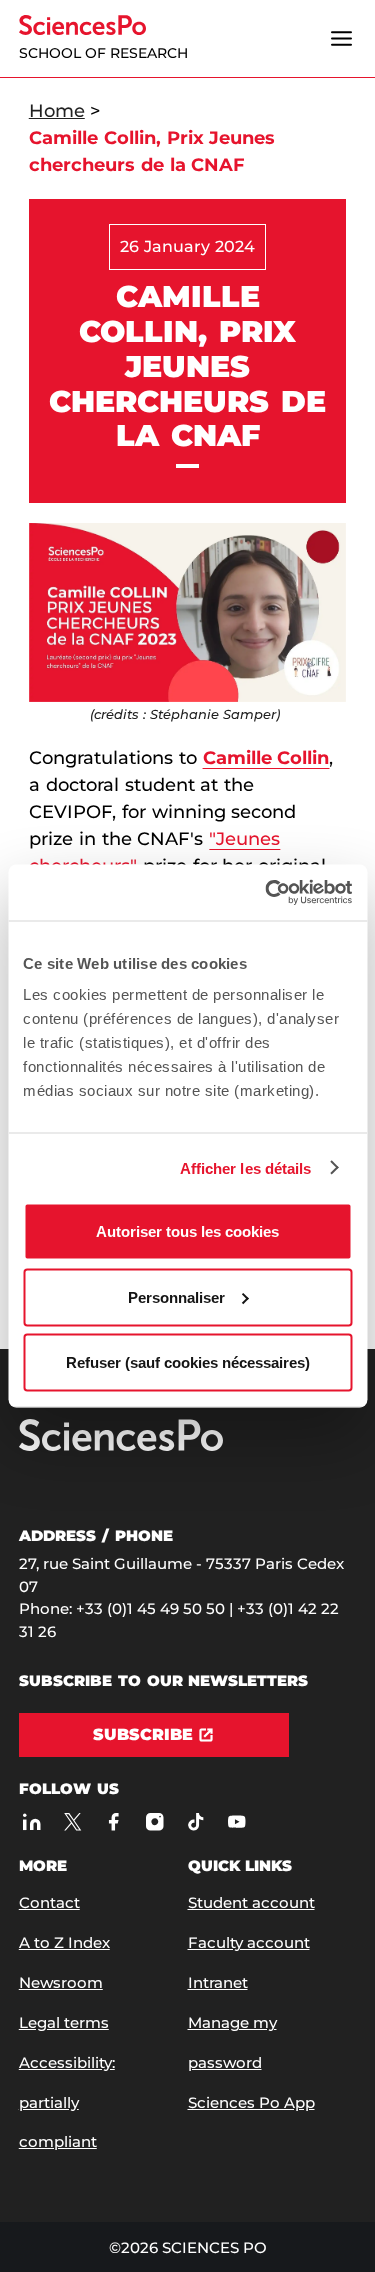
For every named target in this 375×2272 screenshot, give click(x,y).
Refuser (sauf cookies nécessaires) (188, 1362)
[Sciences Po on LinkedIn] (31, 1821)
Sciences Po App (251, 2102)
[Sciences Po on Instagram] (154, 1821)
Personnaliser (176, 1296)
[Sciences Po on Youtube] (236, 1821)
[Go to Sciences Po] (121, 1446)
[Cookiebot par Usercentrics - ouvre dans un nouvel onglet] (267, 893)
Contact (49, 1902)
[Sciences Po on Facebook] (113, 1821)
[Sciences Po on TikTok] (195, 1821)
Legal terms (64, 2022)
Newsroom (61, 1982)
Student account (251, 1902)
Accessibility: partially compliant (67, 2102)
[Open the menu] (341, 39)
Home (57, 111)
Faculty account (249, 1942)
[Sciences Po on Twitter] (72, 1821)
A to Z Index (64, 1942)
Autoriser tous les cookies (187, 1231)
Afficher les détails (246, 1167)
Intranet (218, 1982)
